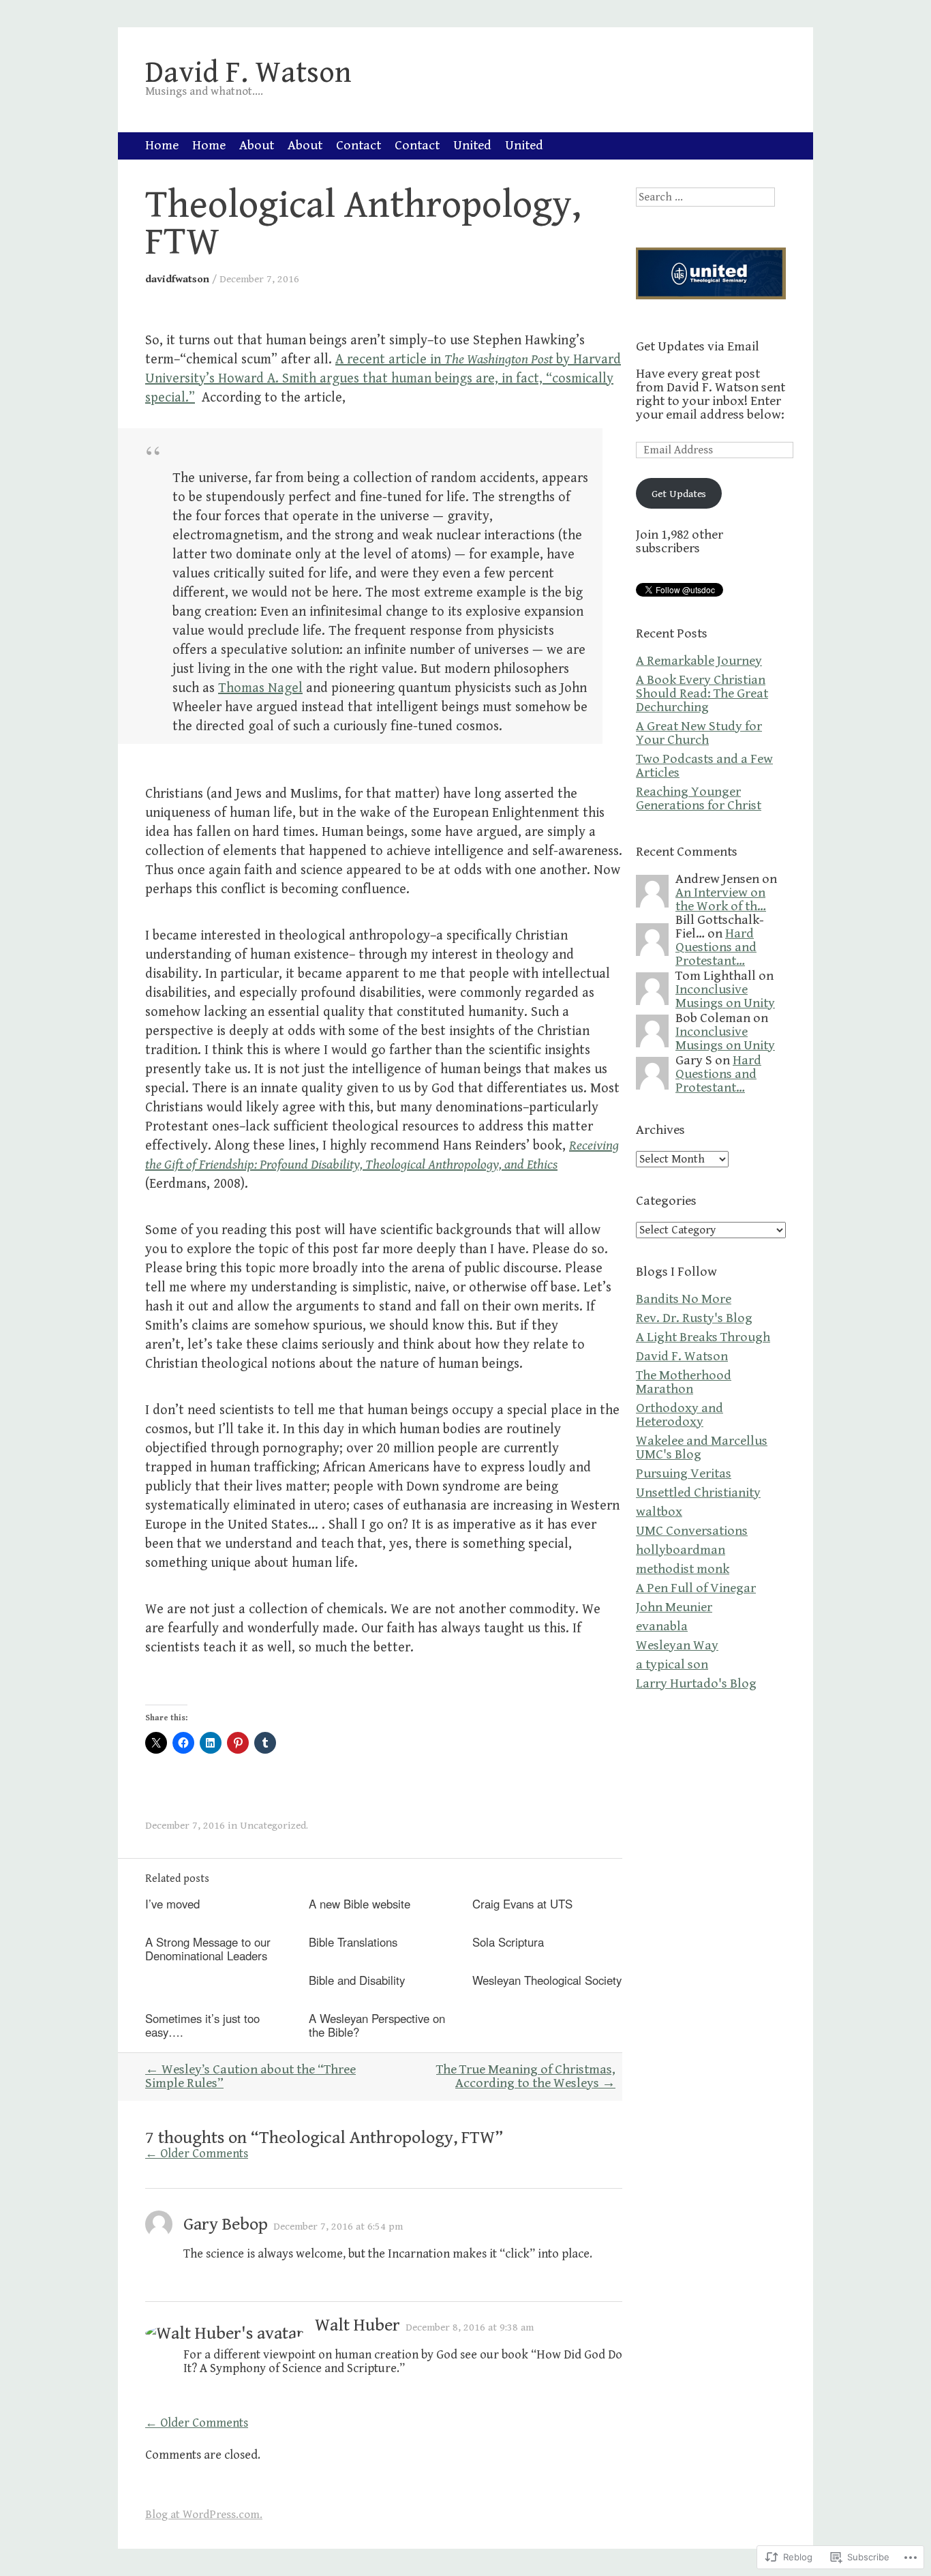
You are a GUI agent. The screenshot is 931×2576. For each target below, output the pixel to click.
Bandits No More (684, 1299)
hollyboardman (681, 1550)
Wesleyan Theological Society (547, 1980)
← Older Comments (197, 2154)
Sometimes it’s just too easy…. (202, 2025)
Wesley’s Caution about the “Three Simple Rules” (250, 2077)
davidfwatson (177, 279)
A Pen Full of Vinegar (696, 1588)
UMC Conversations (692, 1531)
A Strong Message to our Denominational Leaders (208, 1949)
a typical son (672, 1665)
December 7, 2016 (259, 279)
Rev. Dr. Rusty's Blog (694, 1318)
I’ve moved (172, 1904)
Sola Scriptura (508, 1942)
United (472, 146)
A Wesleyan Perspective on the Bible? (377, 2025)
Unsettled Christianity (698, 1493)
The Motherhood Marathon (684, 1382)
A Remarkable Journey (699, 661)
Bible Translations (353, 1942)
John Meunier (674, 1607)
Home (162, 146)
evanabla (662, 1627)
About (257, 146)
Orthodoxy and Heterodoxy (680, 1415)
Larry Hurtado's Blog (696, 1684)
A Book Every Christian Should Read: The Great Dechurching (702, 694)
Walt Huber (357, 2325)
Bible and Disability (357, 1980)
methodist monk (683, 1569)
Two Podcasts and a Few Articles (704, 766)
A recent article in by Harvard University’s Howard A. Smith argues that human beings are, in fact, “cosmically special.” (383, 379)
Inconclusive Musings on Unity (725, 997)
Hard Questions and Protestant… (716, 947)
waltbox (659, 1512)
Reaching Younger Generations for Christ (699, 799)
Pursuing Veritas (684, 1474)
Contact (358, 146)
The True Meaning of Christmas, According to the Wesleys (526, 2077)
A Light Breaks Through (703, 1337)
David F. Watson (682, 1357)
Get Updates (679, 494)
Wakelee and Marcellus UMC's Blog (702, 1448)
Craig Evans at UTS (522, 1904)
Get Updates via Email (698, 347)
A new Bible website (360, 1904)
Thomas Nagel (260, 688)
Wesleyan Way (677, 1646)
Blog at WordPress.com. (204, 2515)
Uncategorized (273, 1825)
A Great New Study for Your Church (699, 733)
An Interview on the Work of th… (721, 900)
